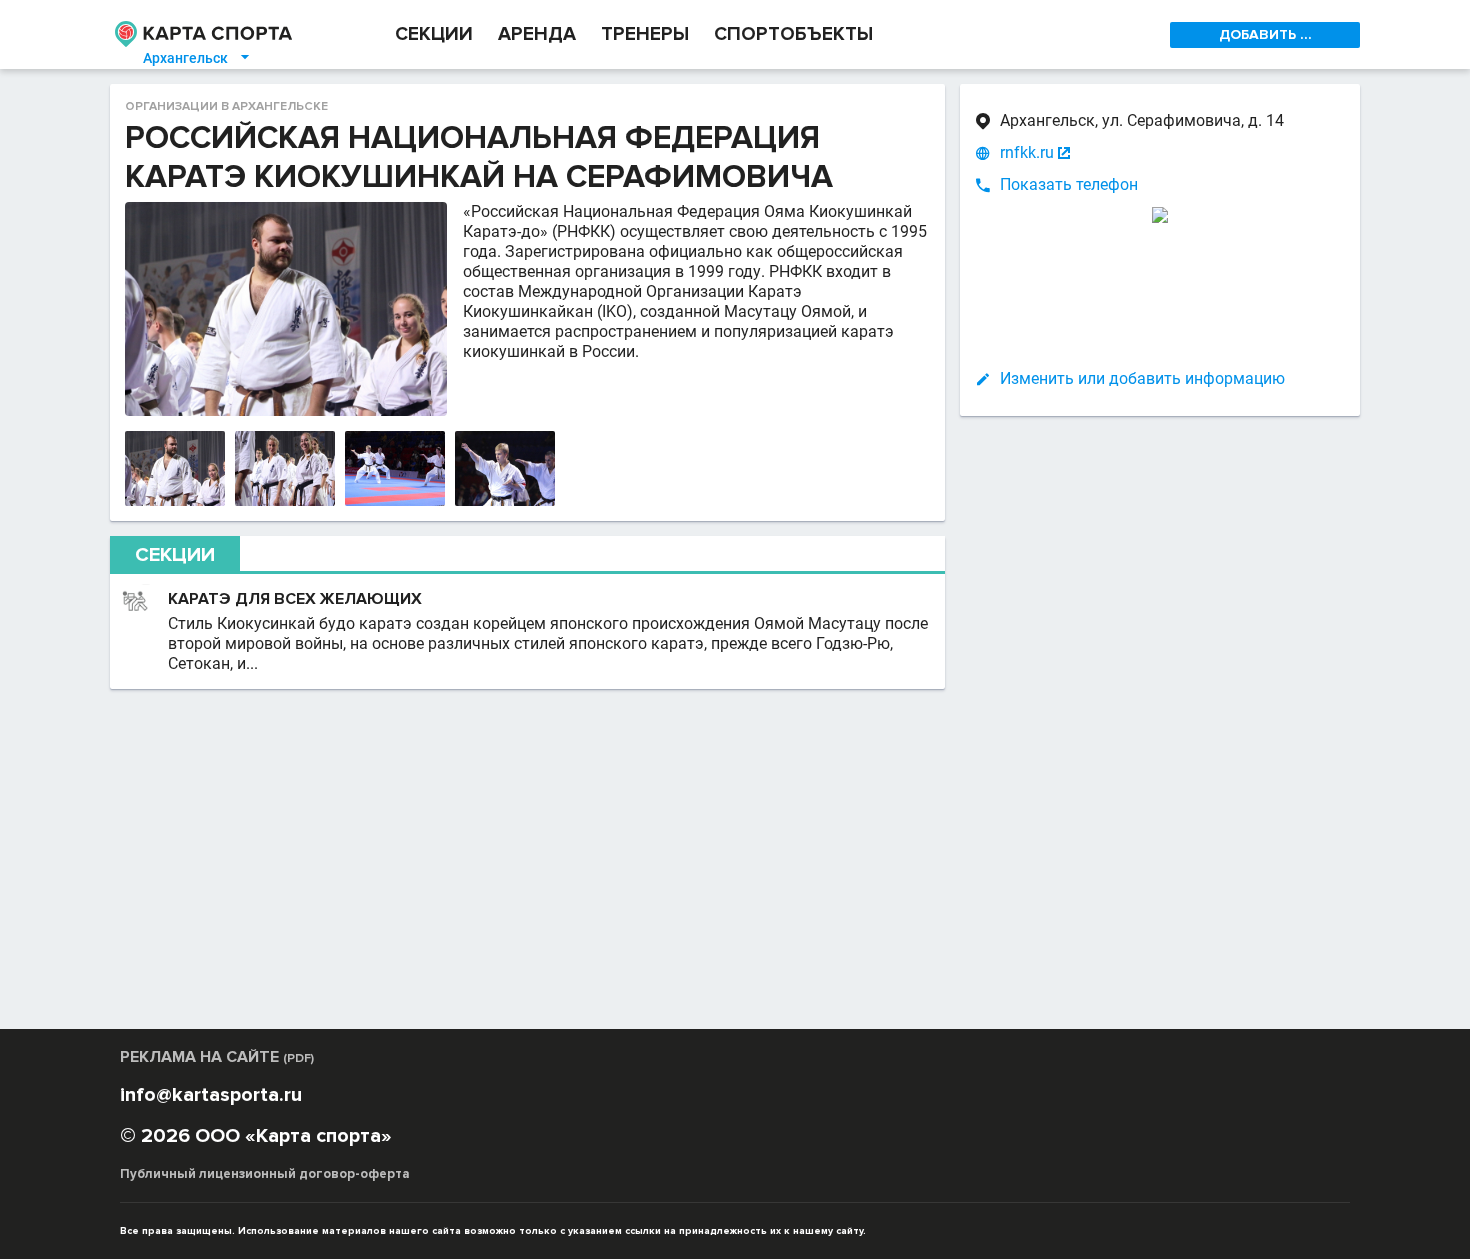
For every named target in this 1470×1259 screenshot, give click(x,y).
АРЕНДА (537, 34)
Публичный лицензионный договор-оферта (265, 1174)
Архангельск (197, 58)
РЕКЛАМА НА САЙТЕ (217, 1057)
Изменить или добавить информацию (1142, 378)
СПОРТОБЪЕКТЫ (793, 34)
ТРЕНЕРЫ (645, 34)
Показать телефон (1069, 184)
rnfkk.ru (1027, 152)
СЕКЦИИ (434, 34)
